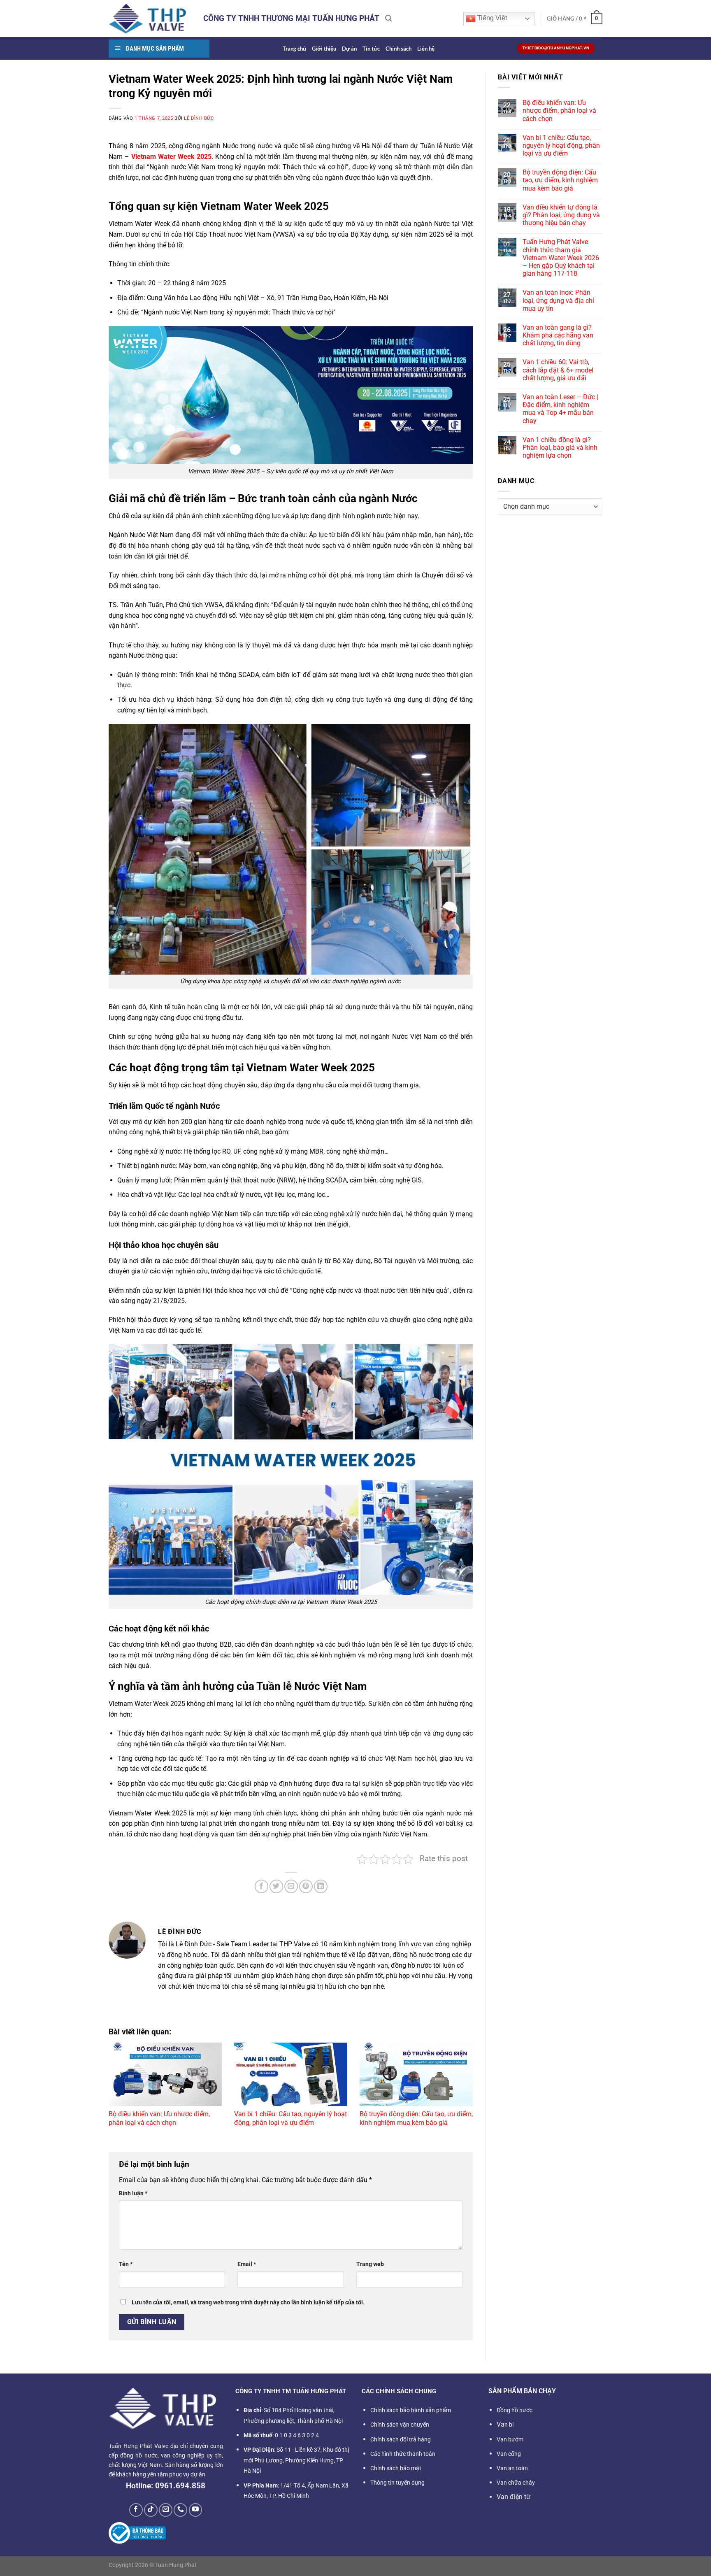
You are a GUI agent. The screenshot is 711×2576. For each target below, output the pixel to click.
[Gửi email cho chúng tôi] (166, 2510)
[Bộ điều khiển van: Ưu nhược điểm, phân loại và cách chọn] (165, 2075)
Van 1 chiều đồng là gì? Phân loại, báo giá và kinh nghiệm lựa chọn (560, 448)
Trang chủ (294, 49)
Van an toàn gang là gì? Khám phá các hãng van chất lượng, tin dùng (558, 335)
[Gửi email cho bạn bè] (291, 1886)
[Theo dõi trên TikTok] (151, 2510)
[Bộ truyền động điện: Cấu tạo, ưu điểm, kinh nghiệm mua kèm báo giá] (416, 2075)
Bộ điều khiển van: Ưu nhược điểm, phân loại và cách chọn (159, 2118)
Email (247, 2264)
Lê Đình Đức (199, 118)
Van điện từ (513, 2497)
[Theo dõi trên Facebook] (136, 2510)
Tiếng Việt (491, 18)
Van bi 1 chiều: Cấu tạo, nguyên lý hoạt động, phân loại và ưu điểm (290, 2118)
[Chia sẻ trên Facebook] (261, 1886)
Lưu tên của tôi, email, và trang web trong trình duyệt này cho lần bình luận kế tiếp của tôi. (248, 2303)
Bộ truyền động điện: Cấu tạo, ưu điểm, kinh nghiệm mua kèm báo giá (416, 2118)
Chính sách (398, 49)
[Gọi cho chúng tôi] (180, 2510)
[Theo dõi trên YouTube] (196, 2510)
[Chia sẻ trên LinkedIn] (321, 1886)
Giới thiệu (324, 49)
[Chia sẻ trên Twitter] (276, 1886)
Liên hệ (426, 49)
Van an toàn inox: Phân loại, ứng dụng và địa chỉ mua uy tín (558, 300)
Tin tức (371, 49)
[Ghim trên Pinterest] (306, 1886)
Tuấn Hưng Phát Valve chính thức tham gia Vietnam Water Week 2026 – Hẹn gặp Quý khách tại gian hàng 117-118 (561, 258)
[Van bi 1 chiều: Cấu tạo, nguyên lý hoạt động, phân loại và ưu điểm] (291, 2075)
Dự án (349, 49)
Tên (126, 2264)
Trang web (370, 2264)
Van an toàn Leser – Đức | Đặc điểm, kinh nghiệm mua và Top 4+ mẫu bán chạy (560, 409)
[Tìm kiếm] (388, 18)
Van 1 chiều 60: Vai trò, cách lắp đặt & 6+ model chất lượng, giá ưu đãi (558, 370)
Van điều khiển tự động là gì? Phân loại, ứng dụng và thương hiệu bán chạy (561, 215)
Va (505, 2424)
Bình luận (133, 2193)
